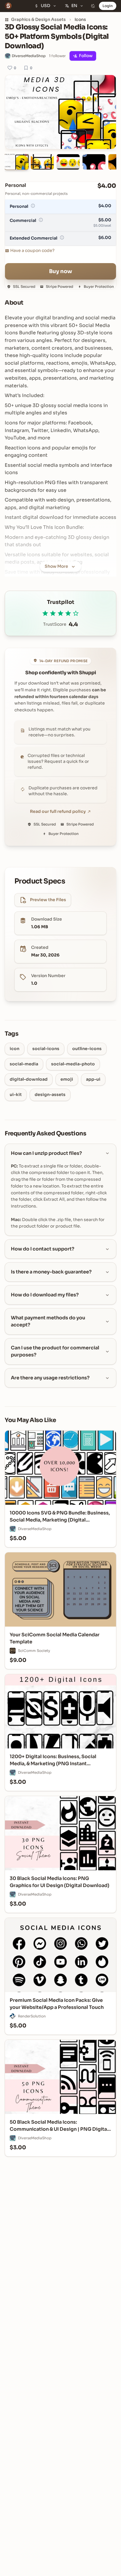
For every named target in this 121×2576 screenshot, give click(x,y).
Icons (80, 19)
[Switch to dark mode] (93, 6)
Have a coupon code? (32, 250)
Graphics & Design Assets (38, 19)
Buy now (61, 271)
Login (108, 6)
